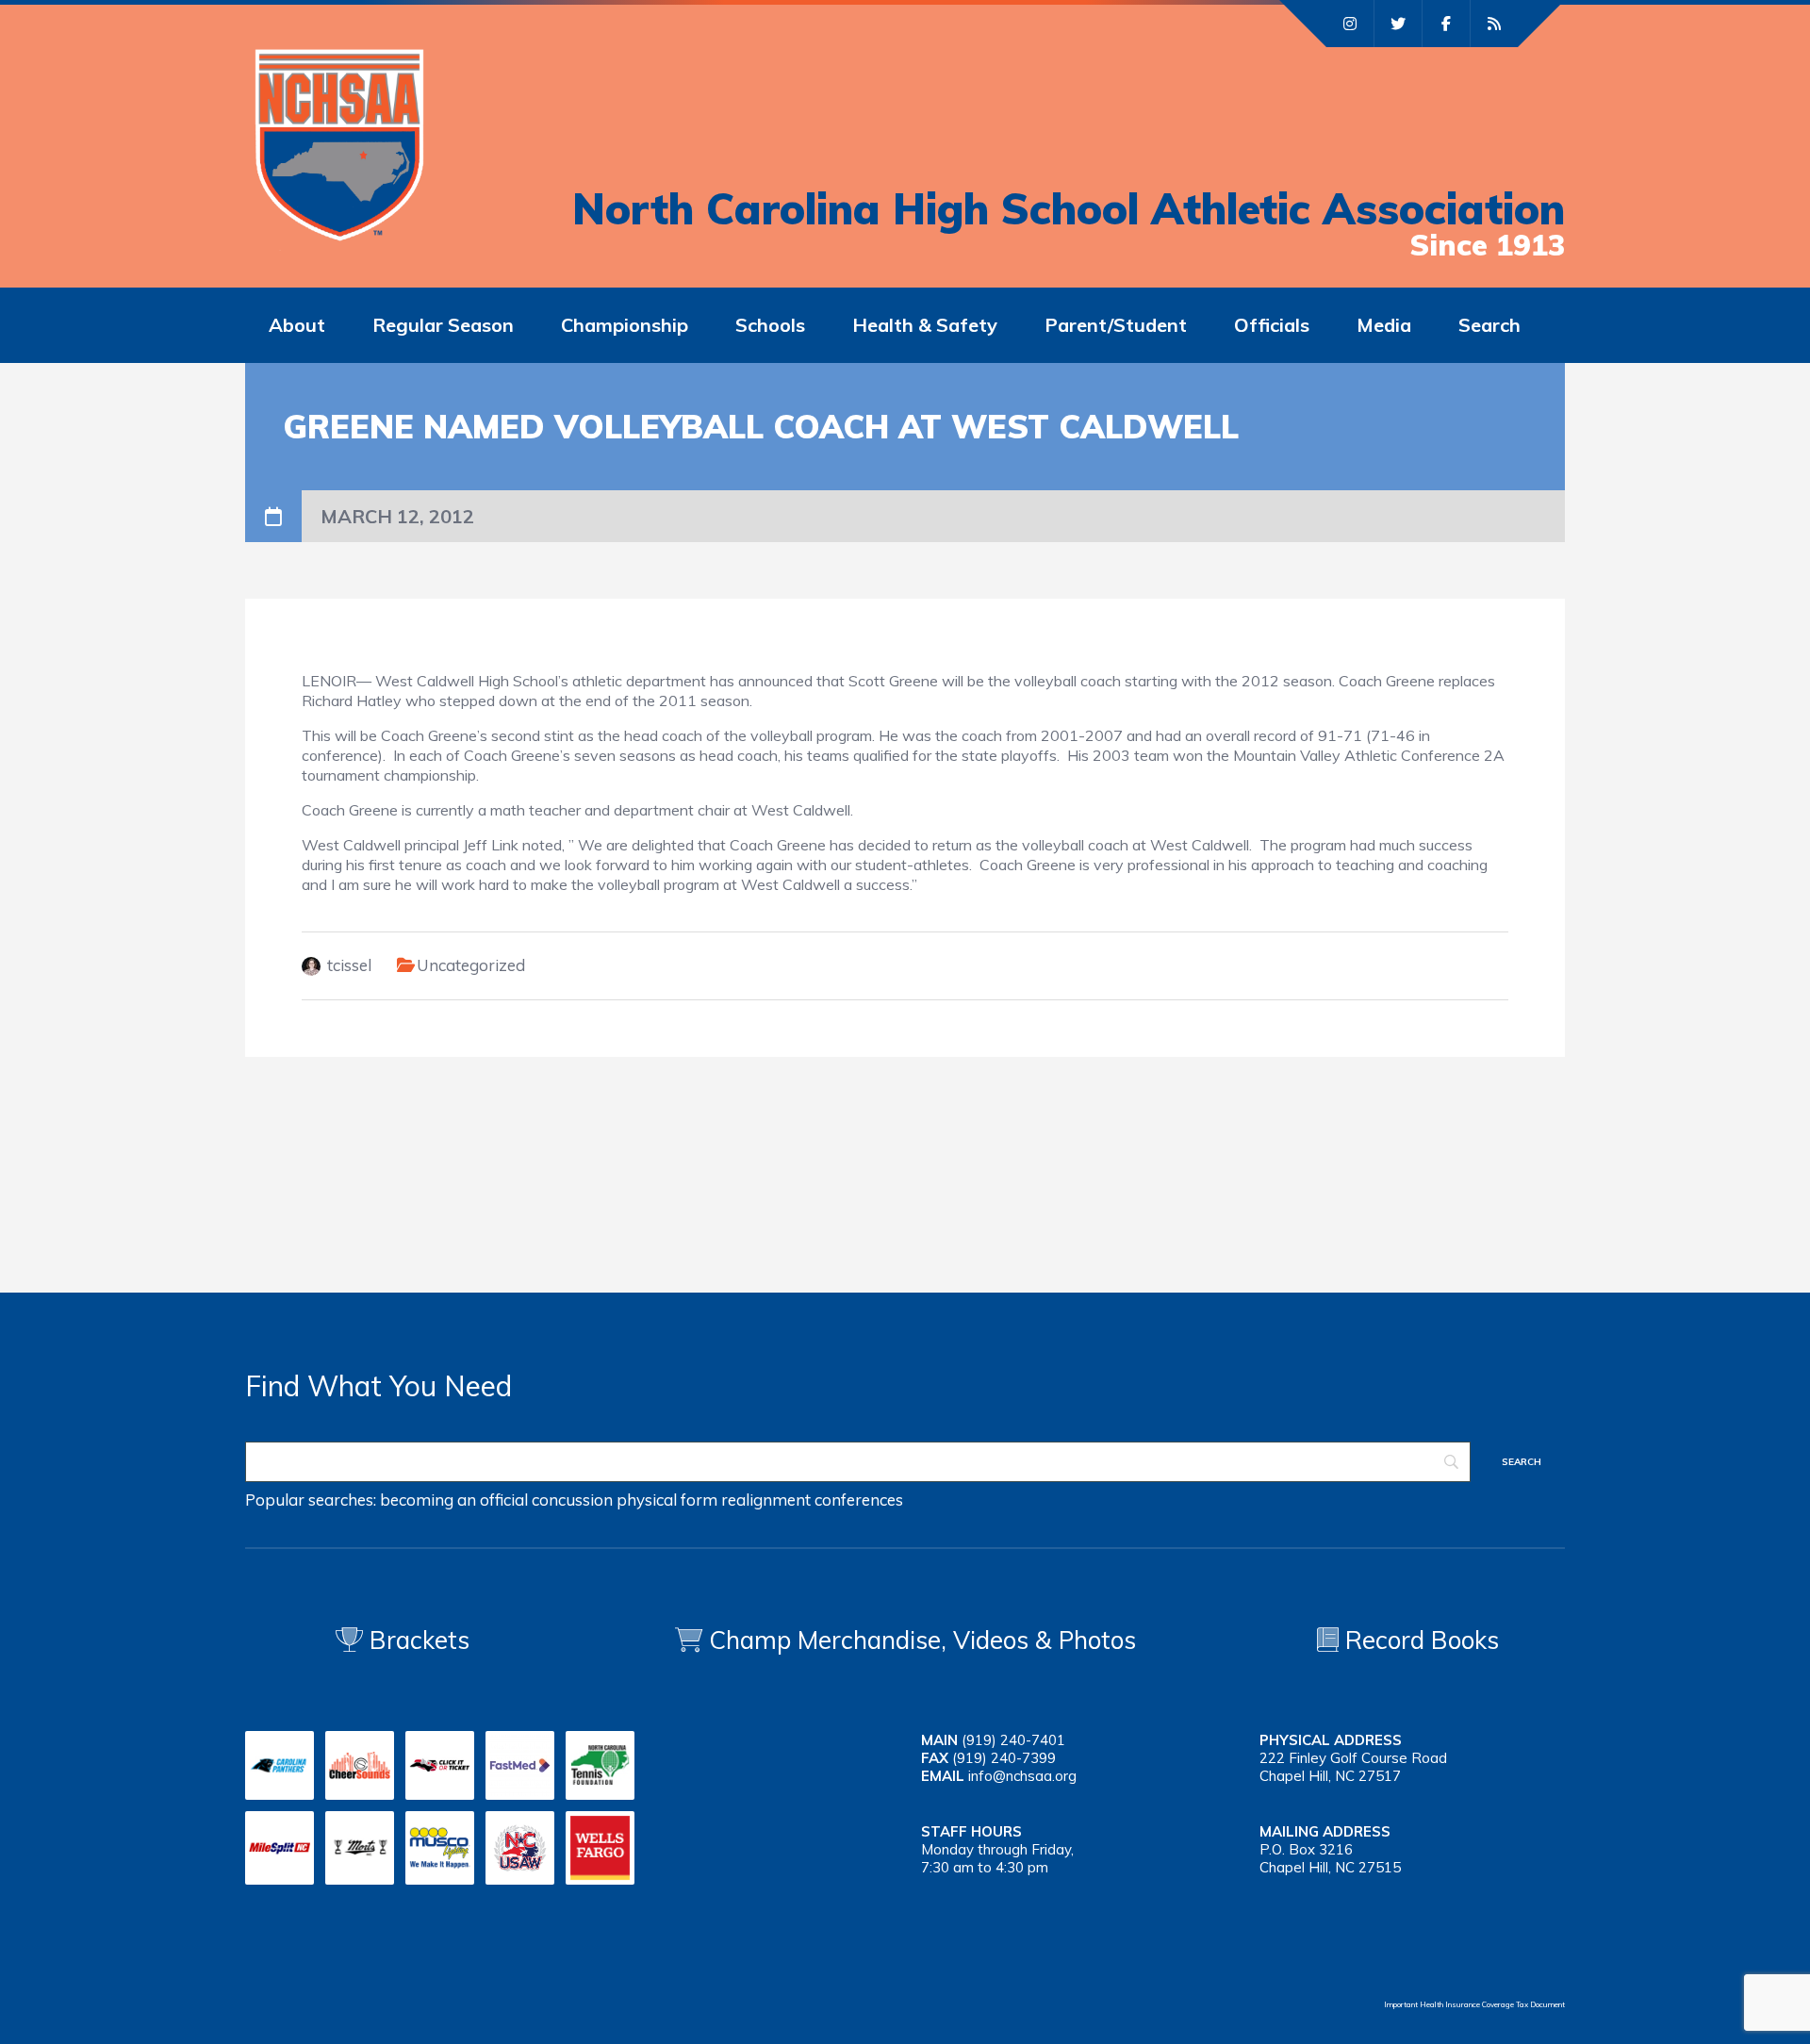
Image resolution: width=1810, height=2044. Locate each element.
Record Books (1419, 1640)
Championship (625, 325)
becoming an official (454, 1500)
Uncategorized (471, 965)
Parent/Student (1116, 325)
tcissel (349, 965)
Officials (1272, 325)
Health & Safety (925, 325)
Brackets (416, 1640)
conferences (859, 1500)
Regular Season (443, 325)
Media (1384, 325)
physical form (667, 1500)
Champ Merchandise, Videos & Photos (922, 1640)
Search (1489, 325)
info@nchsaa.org (1022, 1776)
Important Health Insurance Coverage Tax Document (1474, 2004)
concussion (572, 1500)
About (297, 325)
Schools (770, 325)
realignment (766, 1500)
